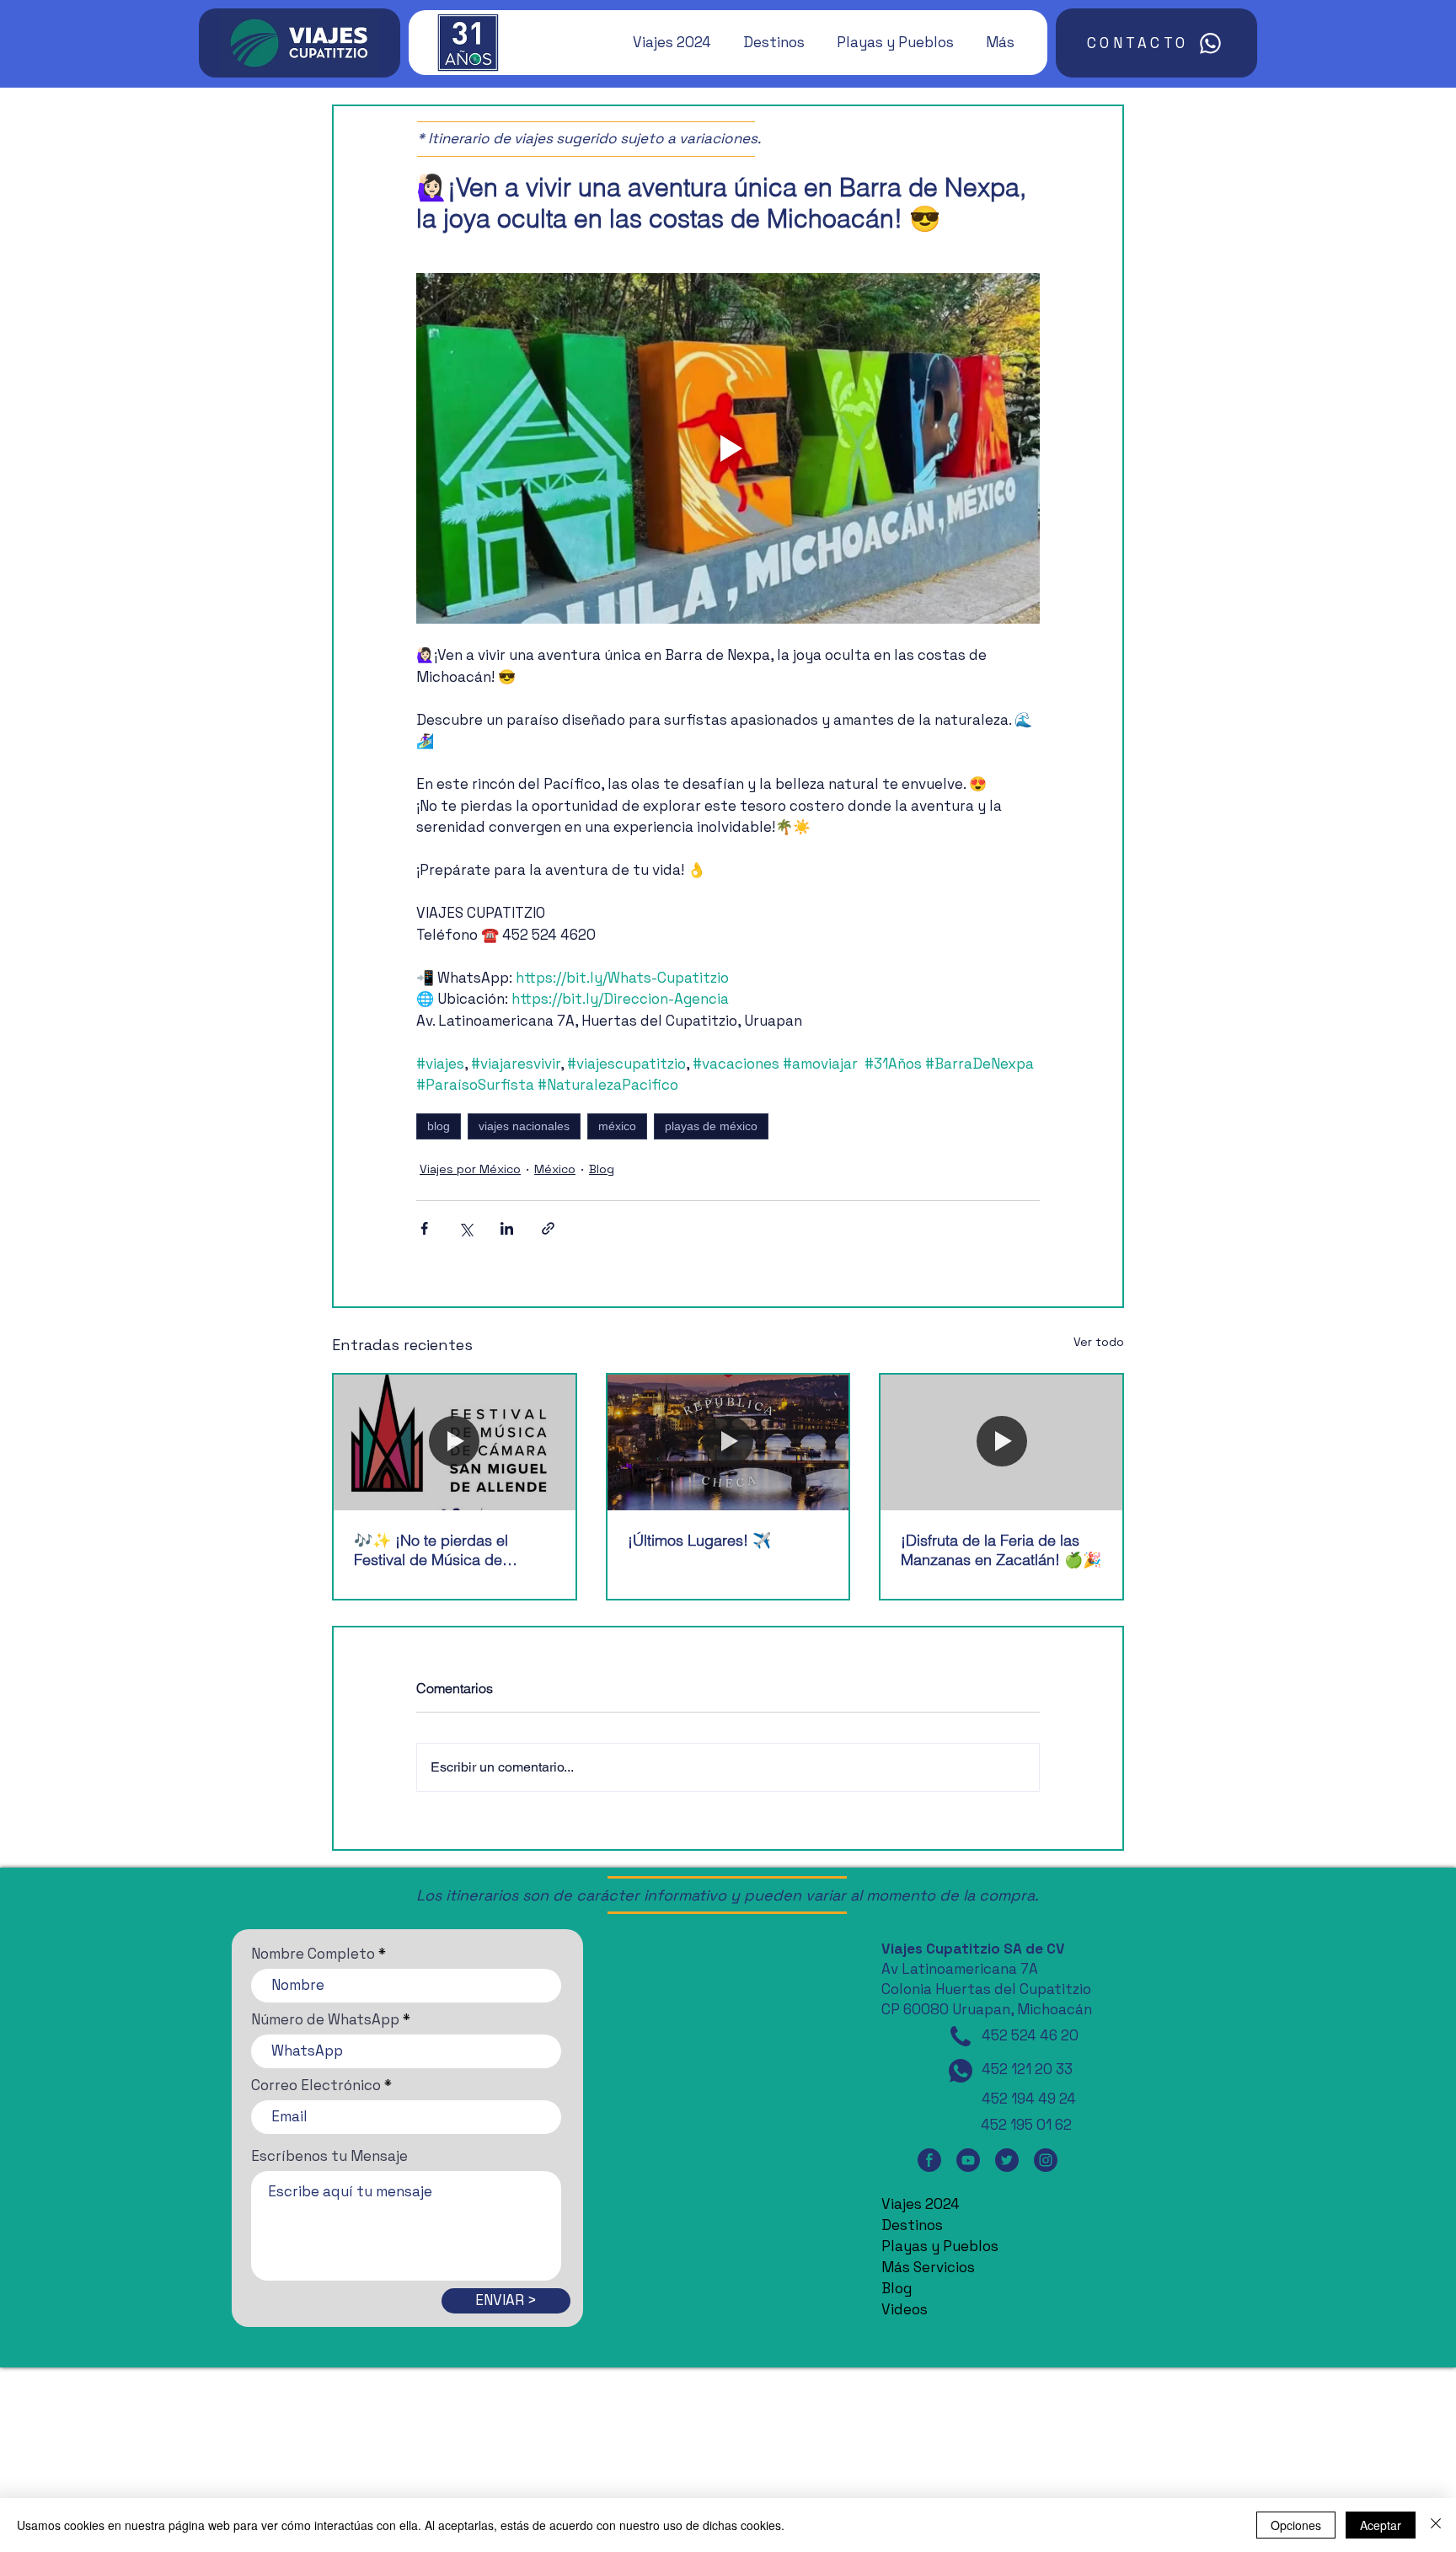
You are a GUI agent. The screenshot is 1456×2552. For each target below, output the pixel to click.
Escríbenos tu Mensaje (329, 2156)
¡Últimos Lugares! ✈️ (699, 1540)
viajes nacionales (524, 1126)
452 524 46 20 (1030, 2035)
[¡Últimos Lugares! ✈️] (728, 1442)
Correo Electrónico (316, 2086)
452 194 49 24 (1029, 2099)
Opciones (1296, 2525)
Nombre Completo (313, 1954)
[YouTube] (968, 2160)
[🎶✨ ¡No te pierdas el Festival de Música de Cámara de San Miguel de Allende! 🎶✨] (455, 1442)
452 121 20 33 (1027, 2069)
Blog (602, 1169)
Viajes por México (470, 1169)
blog (439, 1126)
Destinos (912, 2225)
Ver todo (1099, 1342)
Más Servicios (928, 2267)
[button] (664, 42)
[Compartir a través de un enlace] (548, 1228)
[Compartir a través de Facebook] (424, 1228)
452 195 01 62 (1026, 2125)
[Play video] (728, 448)
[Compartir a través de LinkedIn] (507, 1228)
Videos (905, 2309)
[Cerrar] (1436, 2525)
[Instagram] (1046, 2160)
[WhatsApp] (961, 2071)
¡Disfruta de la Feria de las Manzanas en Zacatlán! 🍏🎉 (1001, 1550)
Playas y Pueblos (940, 2246)
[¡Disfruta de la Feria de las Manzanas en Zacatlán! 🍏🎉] (1001, 1442)
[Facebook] (929, 2160)
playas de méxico (711, 1126)
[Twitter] (1007, 2160)
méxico (617, 1126)
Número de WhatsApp (325, 2020)
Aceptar (1381, 2525)
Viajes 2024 (921, 2204)
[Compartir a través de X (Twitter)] (466, 1228)
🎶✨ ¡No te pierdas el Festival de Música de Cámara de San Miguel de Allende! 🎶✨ (443, 1550)
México (555, 1169)
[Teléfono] (961, 2036)
